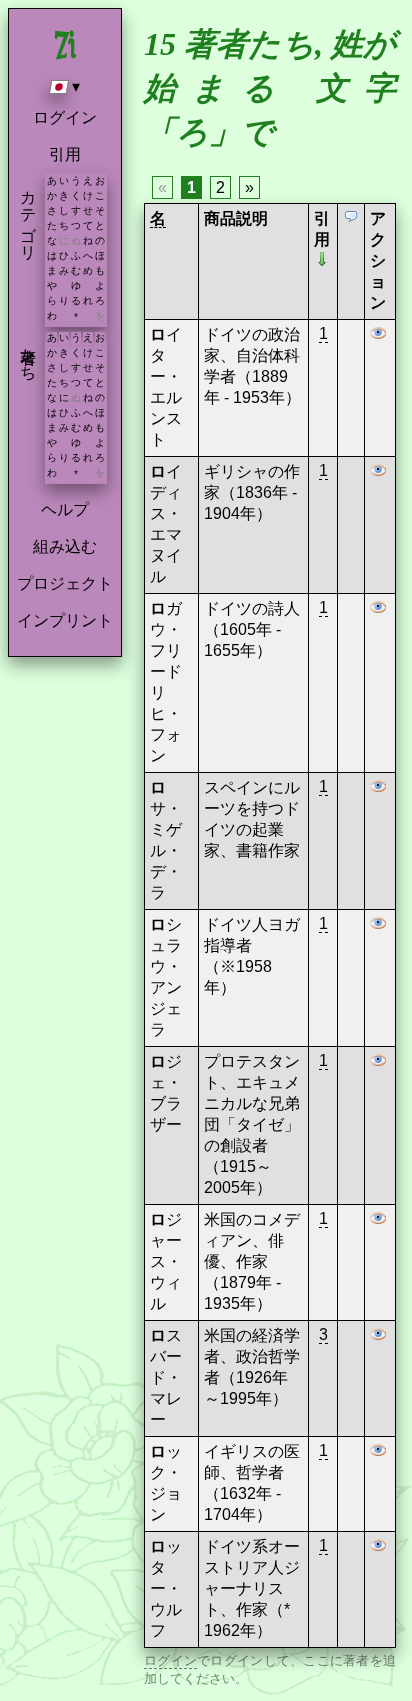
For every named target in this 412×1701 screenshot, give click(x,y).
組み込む (65, 546)
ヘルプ (65, 509)
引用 (65, 154)
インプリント (65, 620)
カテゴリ (28, 216)
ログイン (65, 117)
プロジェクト (65, 583)
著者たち (28, 355)
